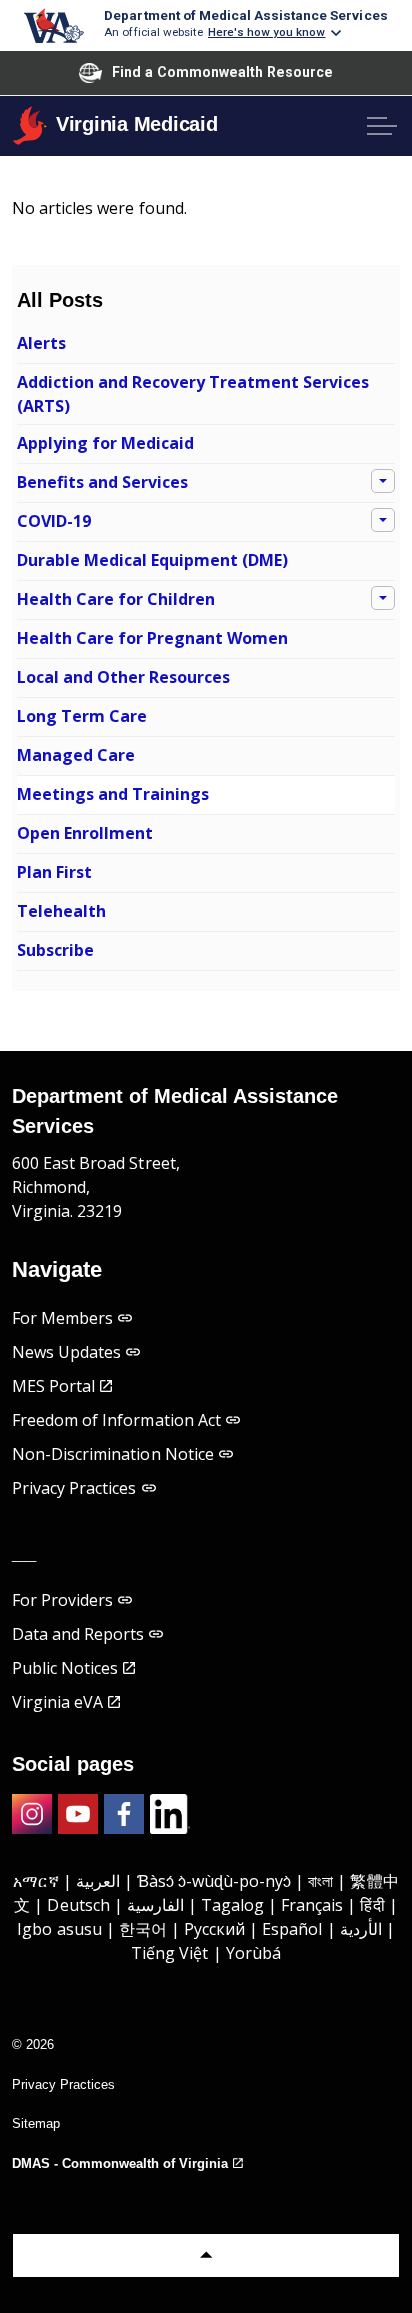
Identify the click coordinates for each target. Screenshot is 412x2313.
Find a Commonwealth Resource (222, 72)
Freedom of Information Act (116, 1420)
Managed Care (76, 755)
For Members (62, 1318)
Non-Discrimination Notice (113, 1454)
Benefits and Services (102, 482)
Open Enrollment (85, 833)
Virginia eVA (57, 1702)
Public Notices (65, 1668)
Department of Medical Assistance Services (245, 15)
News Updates (66, 1352)
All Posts (60, 300)
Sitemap (36, 2123)
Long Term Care (82, 716)
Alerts (41, 343)
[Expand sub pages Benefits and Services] (383, 481)
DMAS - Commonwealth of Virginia (120, 2163)
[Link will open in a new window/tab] (32, 1814)
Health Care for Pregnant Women (152, 638)
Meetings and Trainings (113, 794)
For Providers (62, 1600)
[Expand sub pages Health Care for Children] (383, 598)
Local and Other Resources (123, 677)
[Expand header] (382, 126)
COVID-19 (54, 521)
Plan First (54, 872)
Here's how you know (267, 32)
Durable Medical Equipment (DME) (152, 560)
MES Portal (53, 1386)
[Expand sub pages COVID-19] (383, 520)
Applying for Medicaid (105, 443)
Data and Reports (78, 1634)
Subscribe (55, 950)
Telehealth (61, 911)
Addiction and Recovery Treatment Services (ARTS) (193, 394)
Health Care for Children (116, 599)
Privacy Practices (74, 1488)
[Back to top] (206, 2255)
